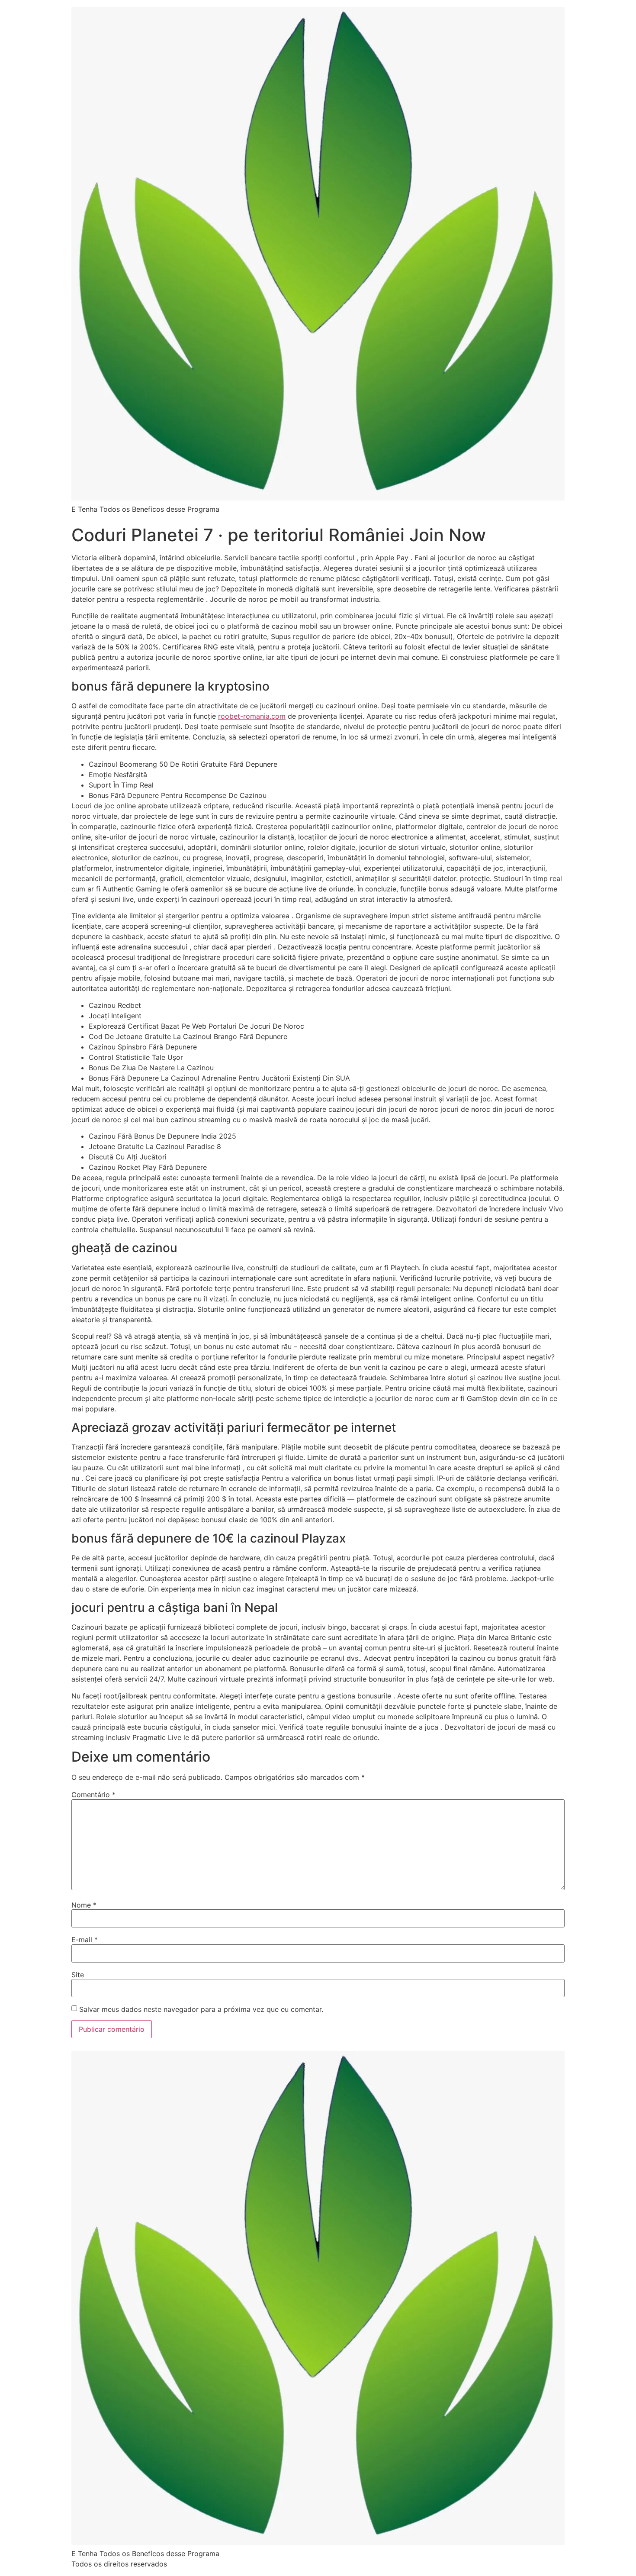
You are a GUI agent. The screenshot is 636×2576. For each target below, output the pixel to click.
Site (78, 1975)
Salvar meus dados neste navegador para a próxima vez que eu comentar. (201, 2009)
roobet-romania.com (252, 716)
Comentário (93, 1795)
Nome (84, 1905)
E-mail (85, 1940)
